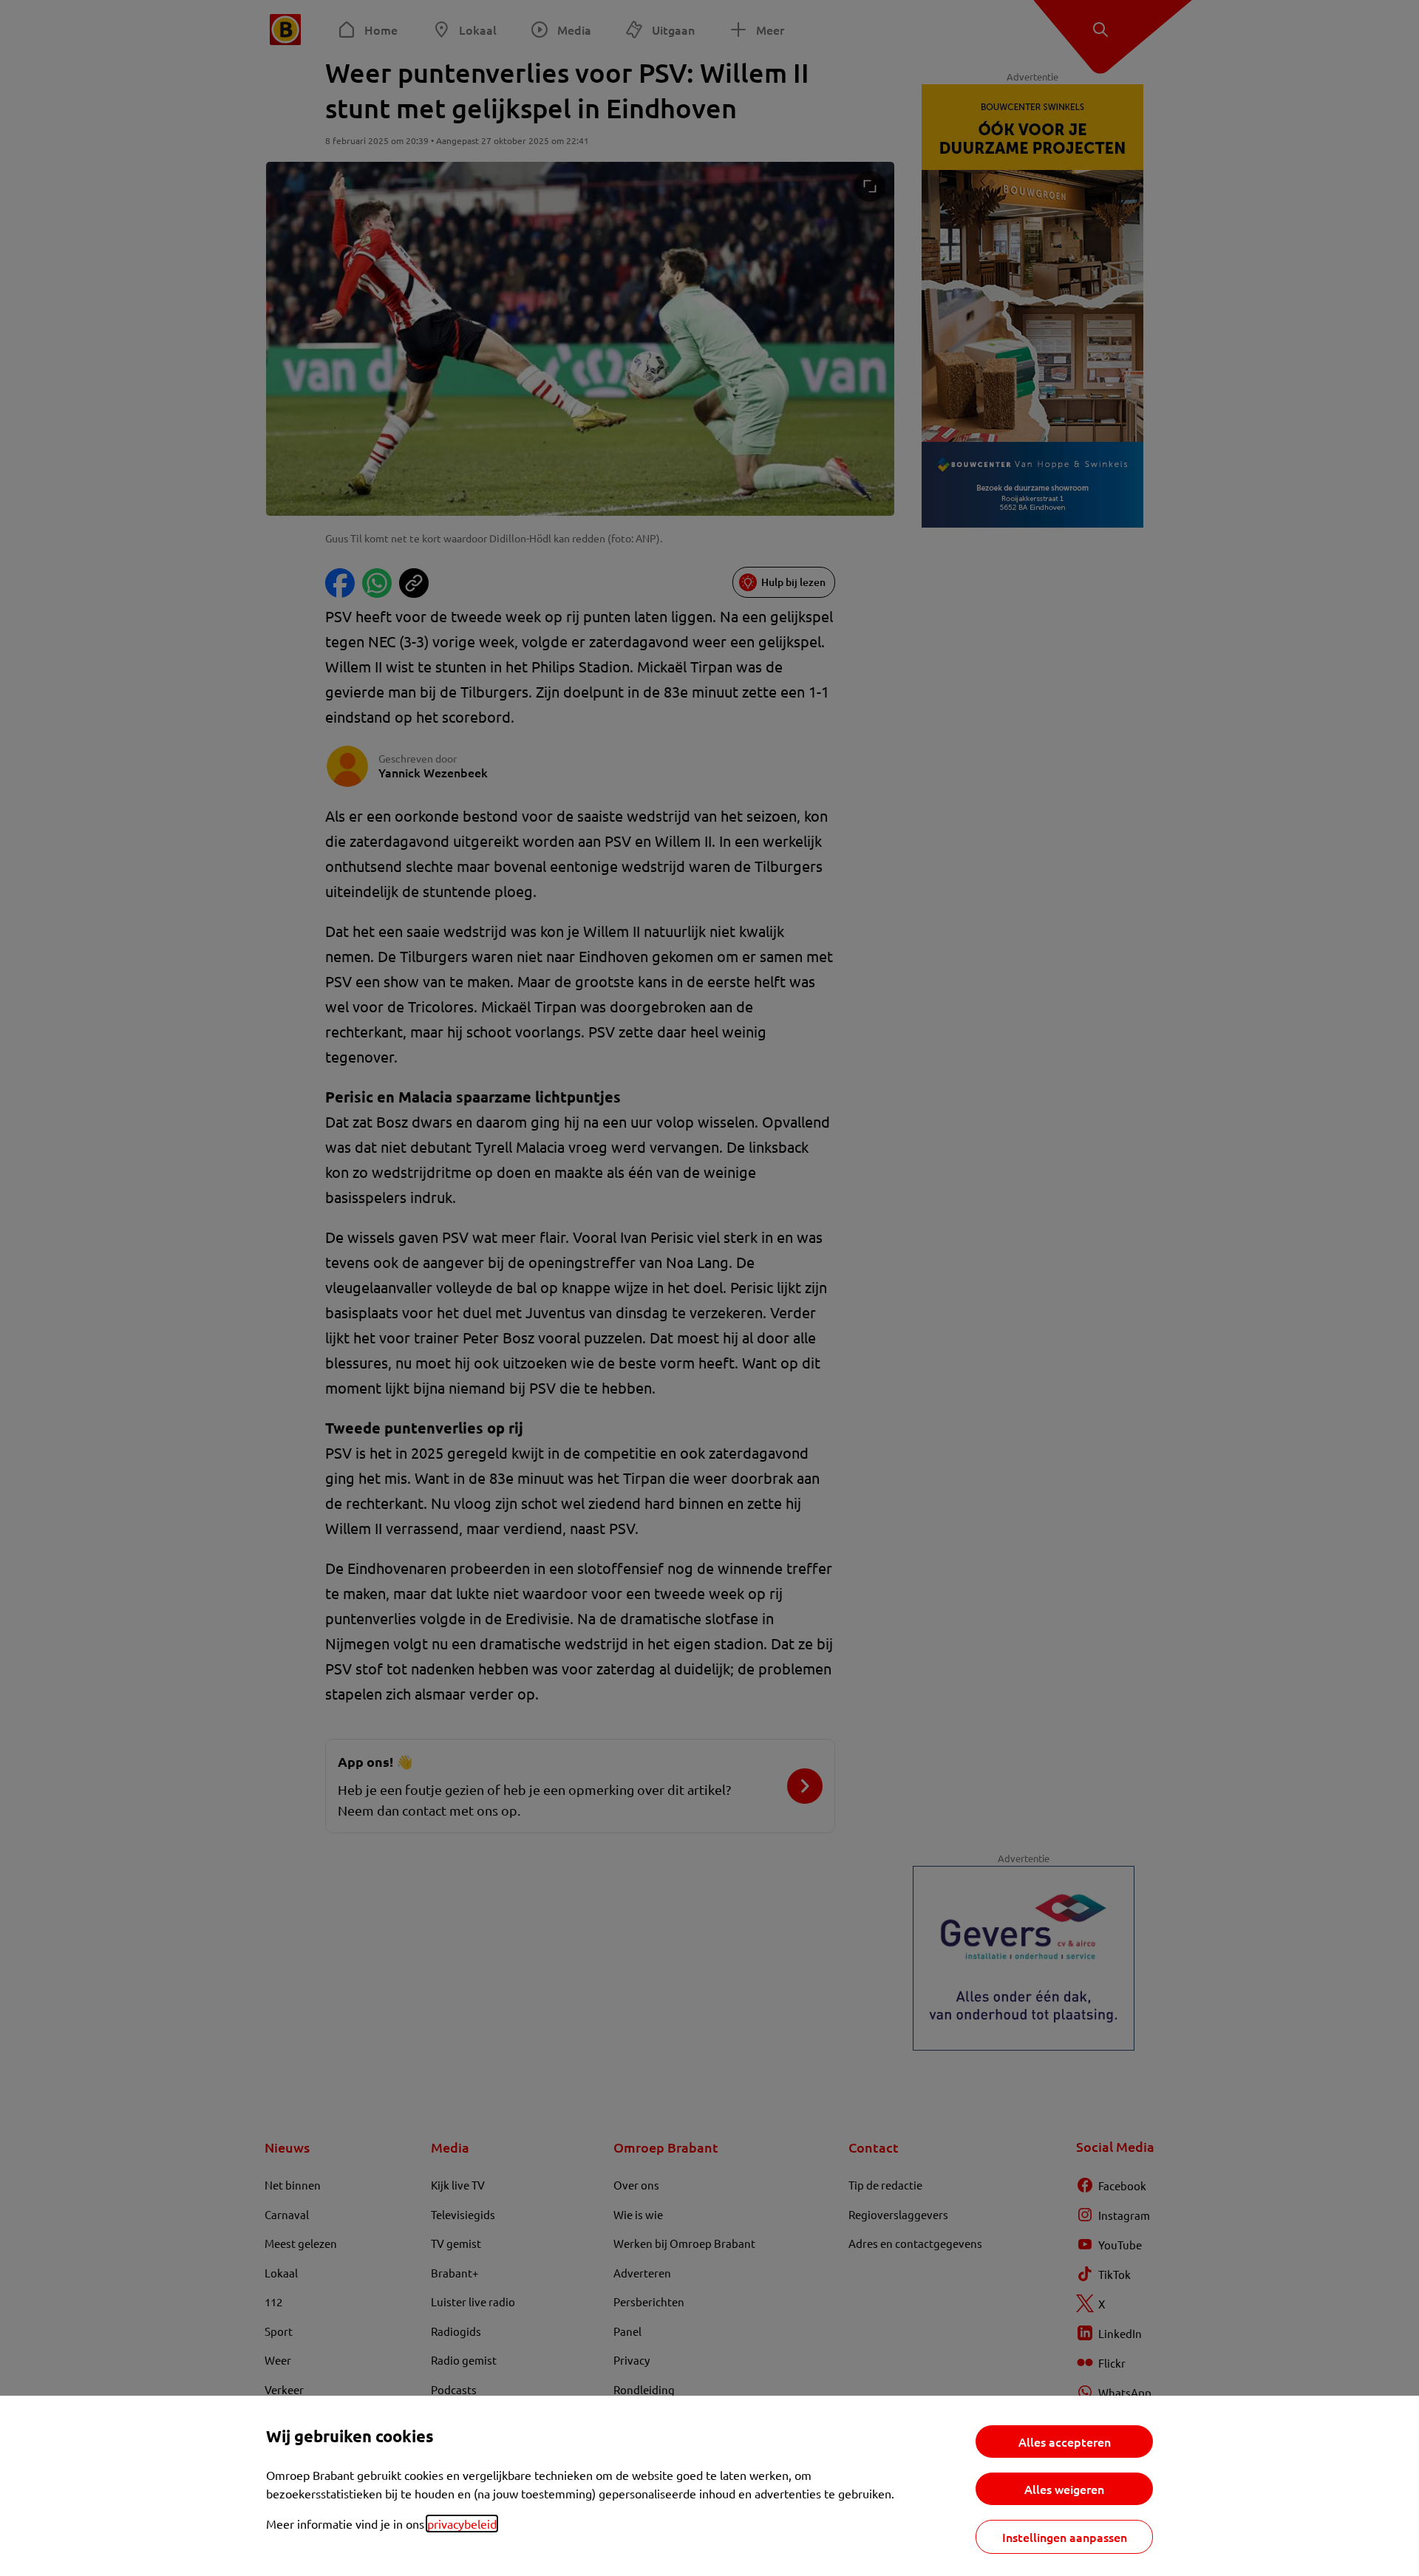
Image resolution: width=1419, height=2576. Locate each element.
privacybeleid (462, 2524)
